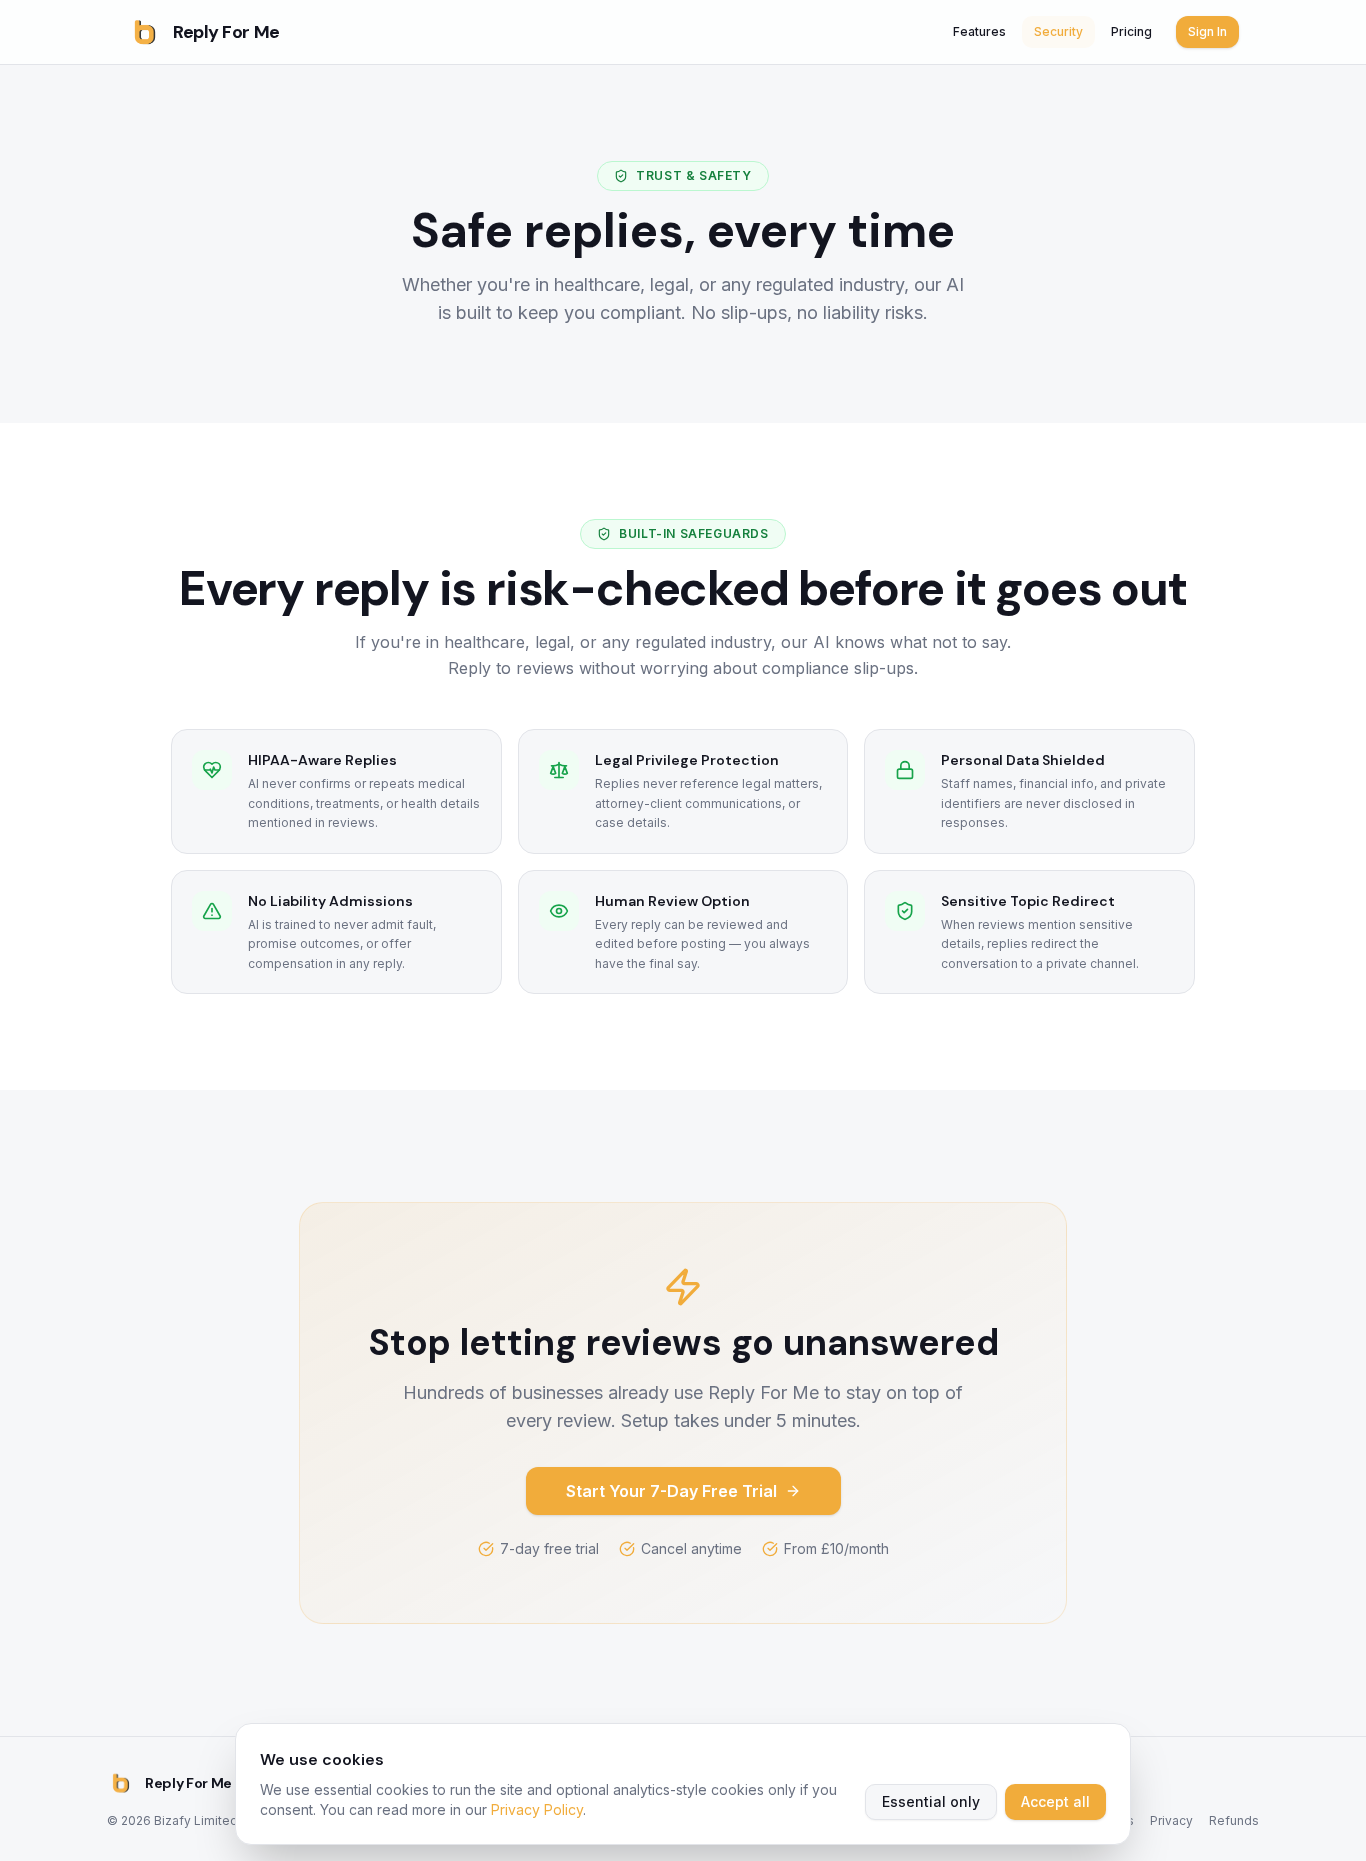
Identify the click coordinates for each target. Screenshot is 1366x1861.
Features (979, 31)
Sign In (1207, 31)
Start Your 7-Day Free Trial (671, 1491)
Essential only (931, 1801)
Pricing (1131, 31)
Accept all (1055, 1801)
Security (1058, 31)
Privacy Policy (537, 1809)
